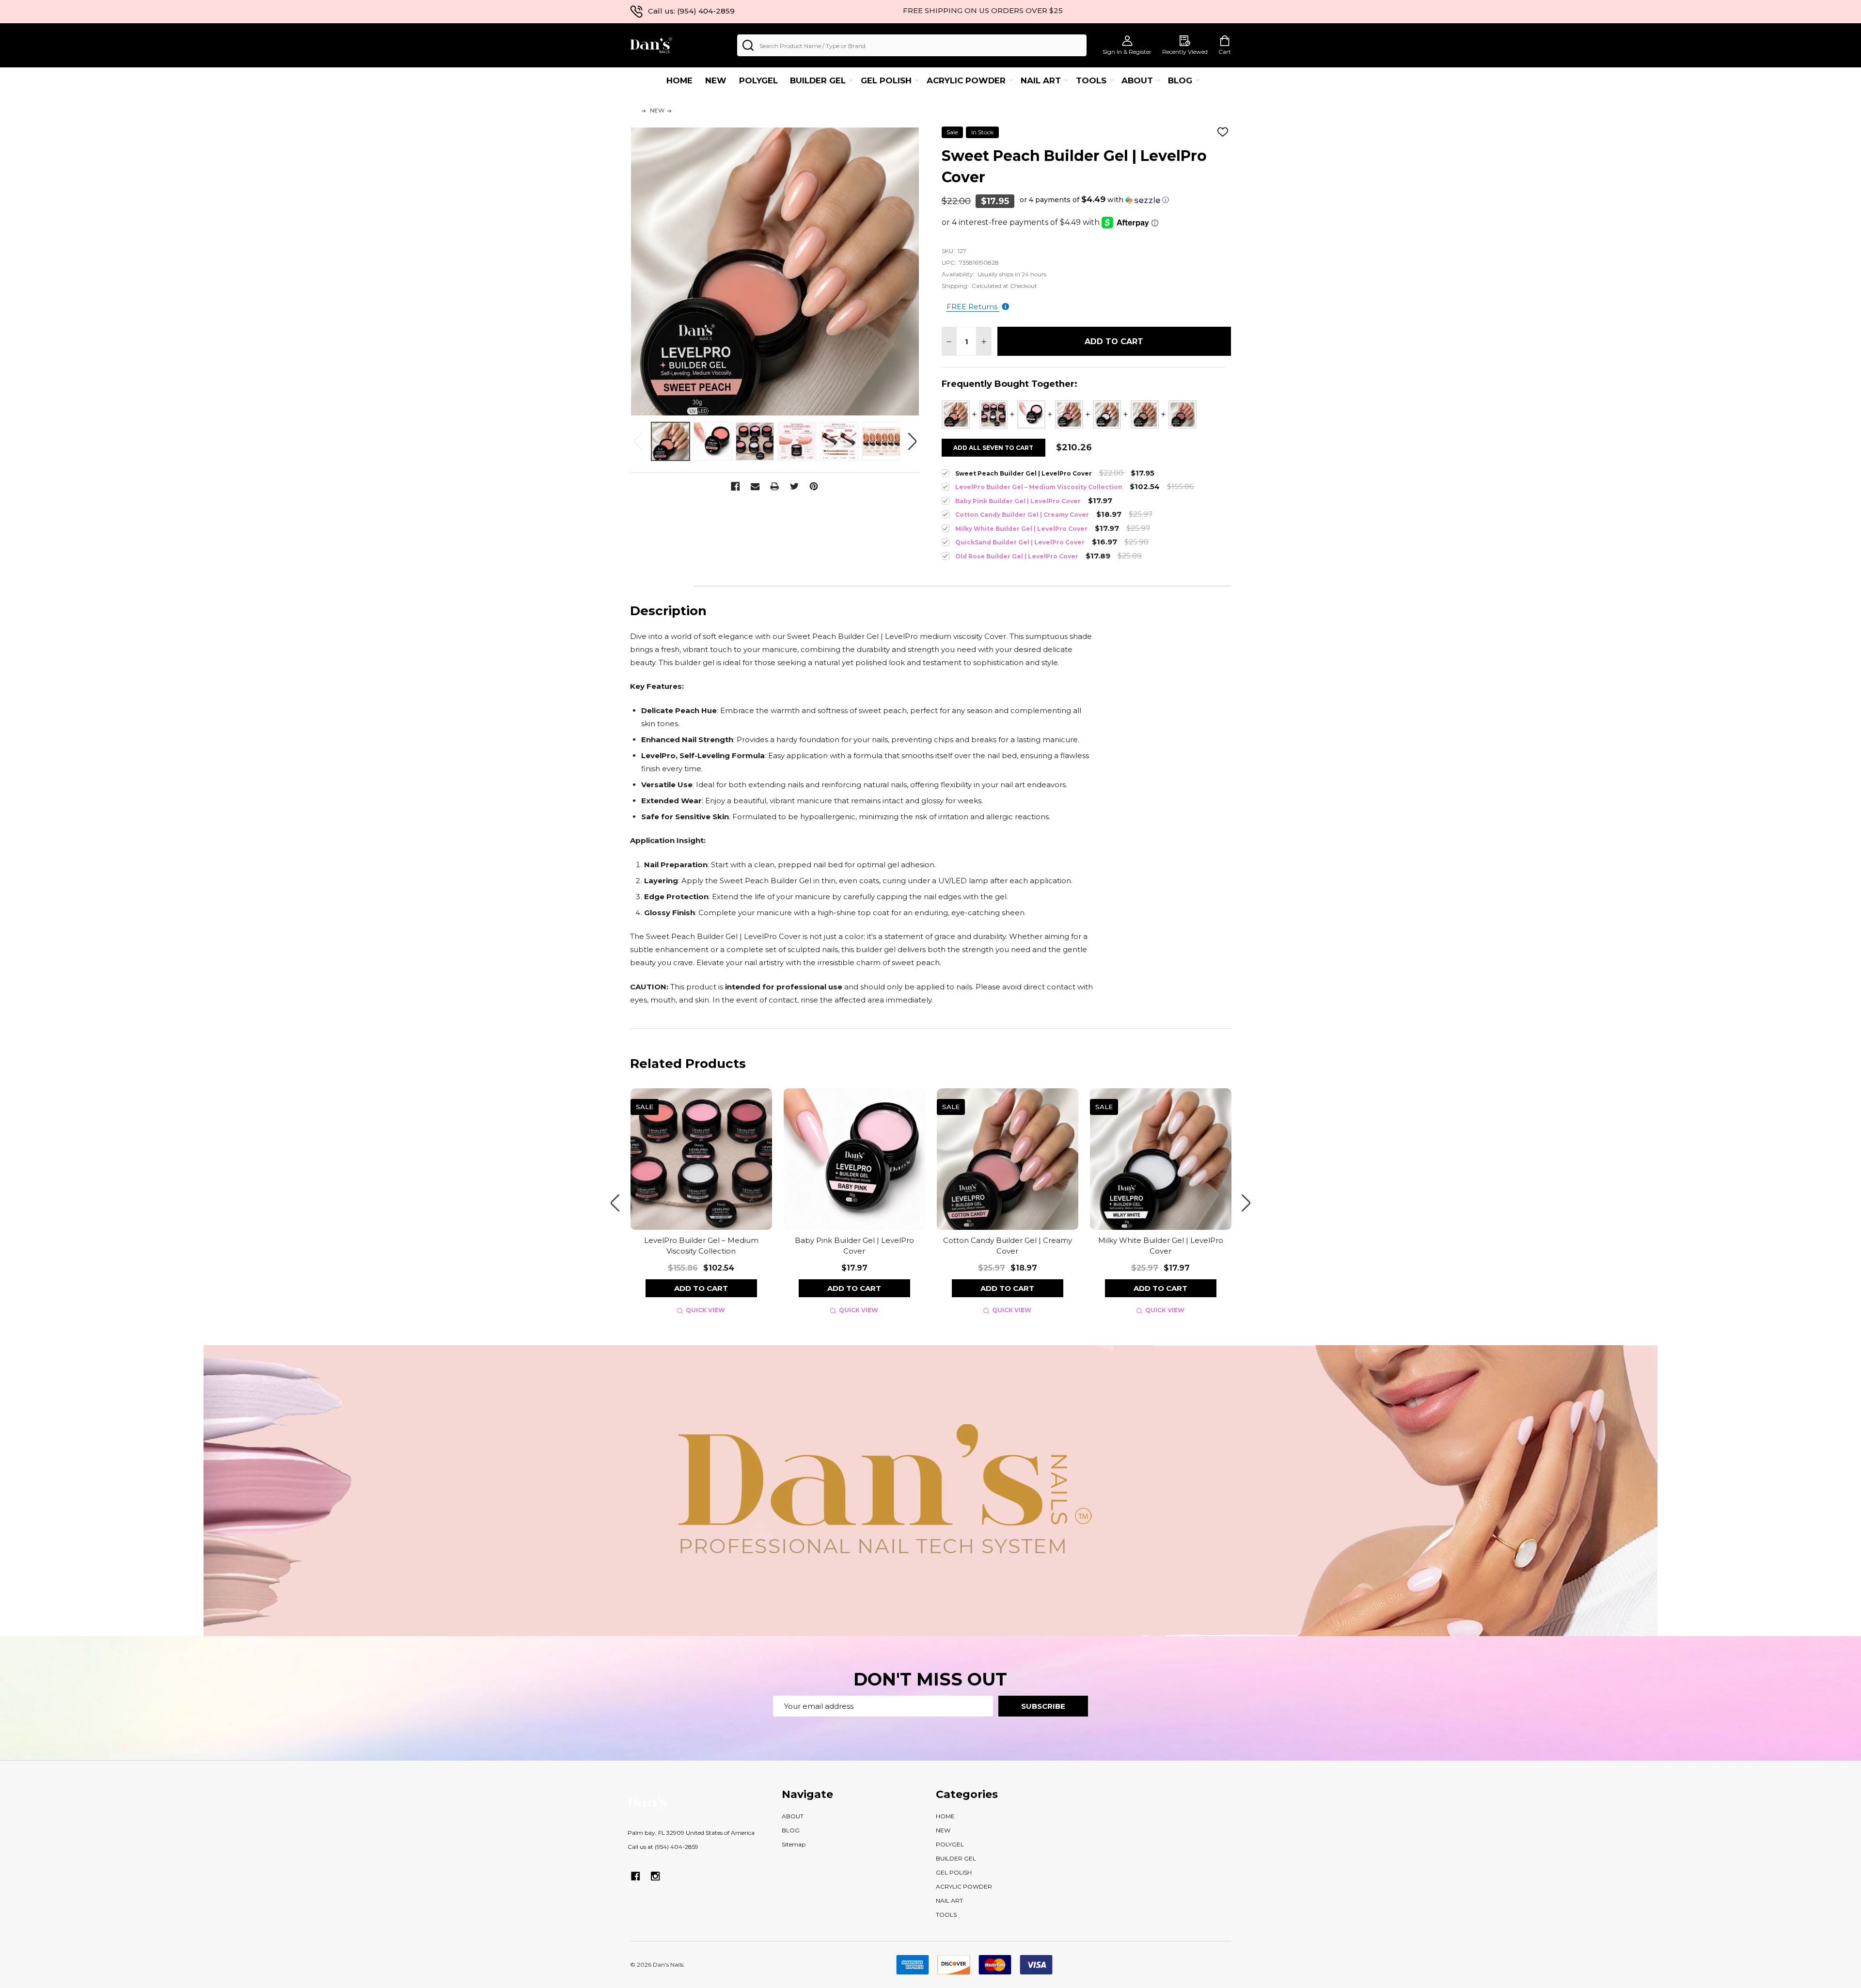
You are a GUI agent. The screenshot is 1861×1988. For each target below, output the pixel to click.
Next (912, 441)
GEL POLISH (886, 80)
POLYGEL (758, 80)
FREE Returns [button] (973, 307)
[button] (1094, 200)
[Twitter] (795, 486)
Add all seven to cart (993, 448)
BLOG (1180, 80)
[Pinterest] (814, 486)
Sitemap (794, 1844)
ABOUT (1137, 80)
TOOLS (1091, 80)
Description (662, 573)
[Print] (775, 486)
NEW (716, 80)
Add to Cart (1114, 342)
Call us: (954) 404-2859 (691, 11)
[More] (851, 80)
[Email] (755, 486)
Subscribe (1043, 1706)
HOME (679, 80)
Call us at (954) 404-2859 (663, 1847)
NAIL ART (1041, 80)
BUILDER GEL (818, 80)
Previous (638, 441)
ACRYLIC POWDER (966, 80)
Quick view (705, 1310)
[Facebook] (736, 486)
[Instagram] (655, 1876)
